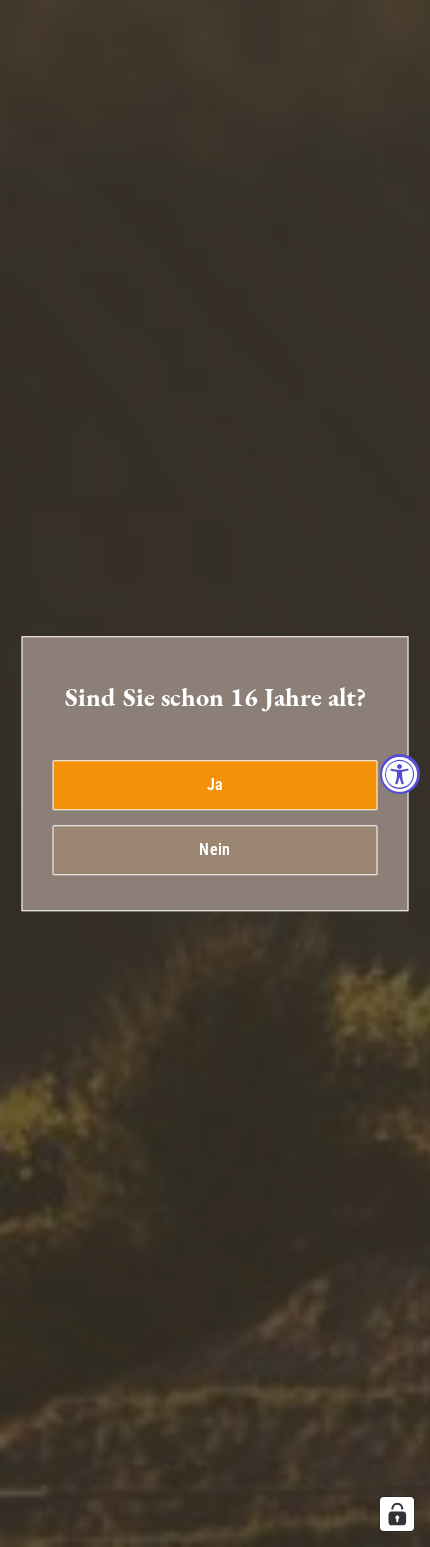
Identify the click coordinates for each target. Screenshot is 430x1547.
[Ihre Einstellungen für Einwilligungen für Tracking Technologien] (397, 1514)
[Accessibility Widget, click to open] (400, 774)
